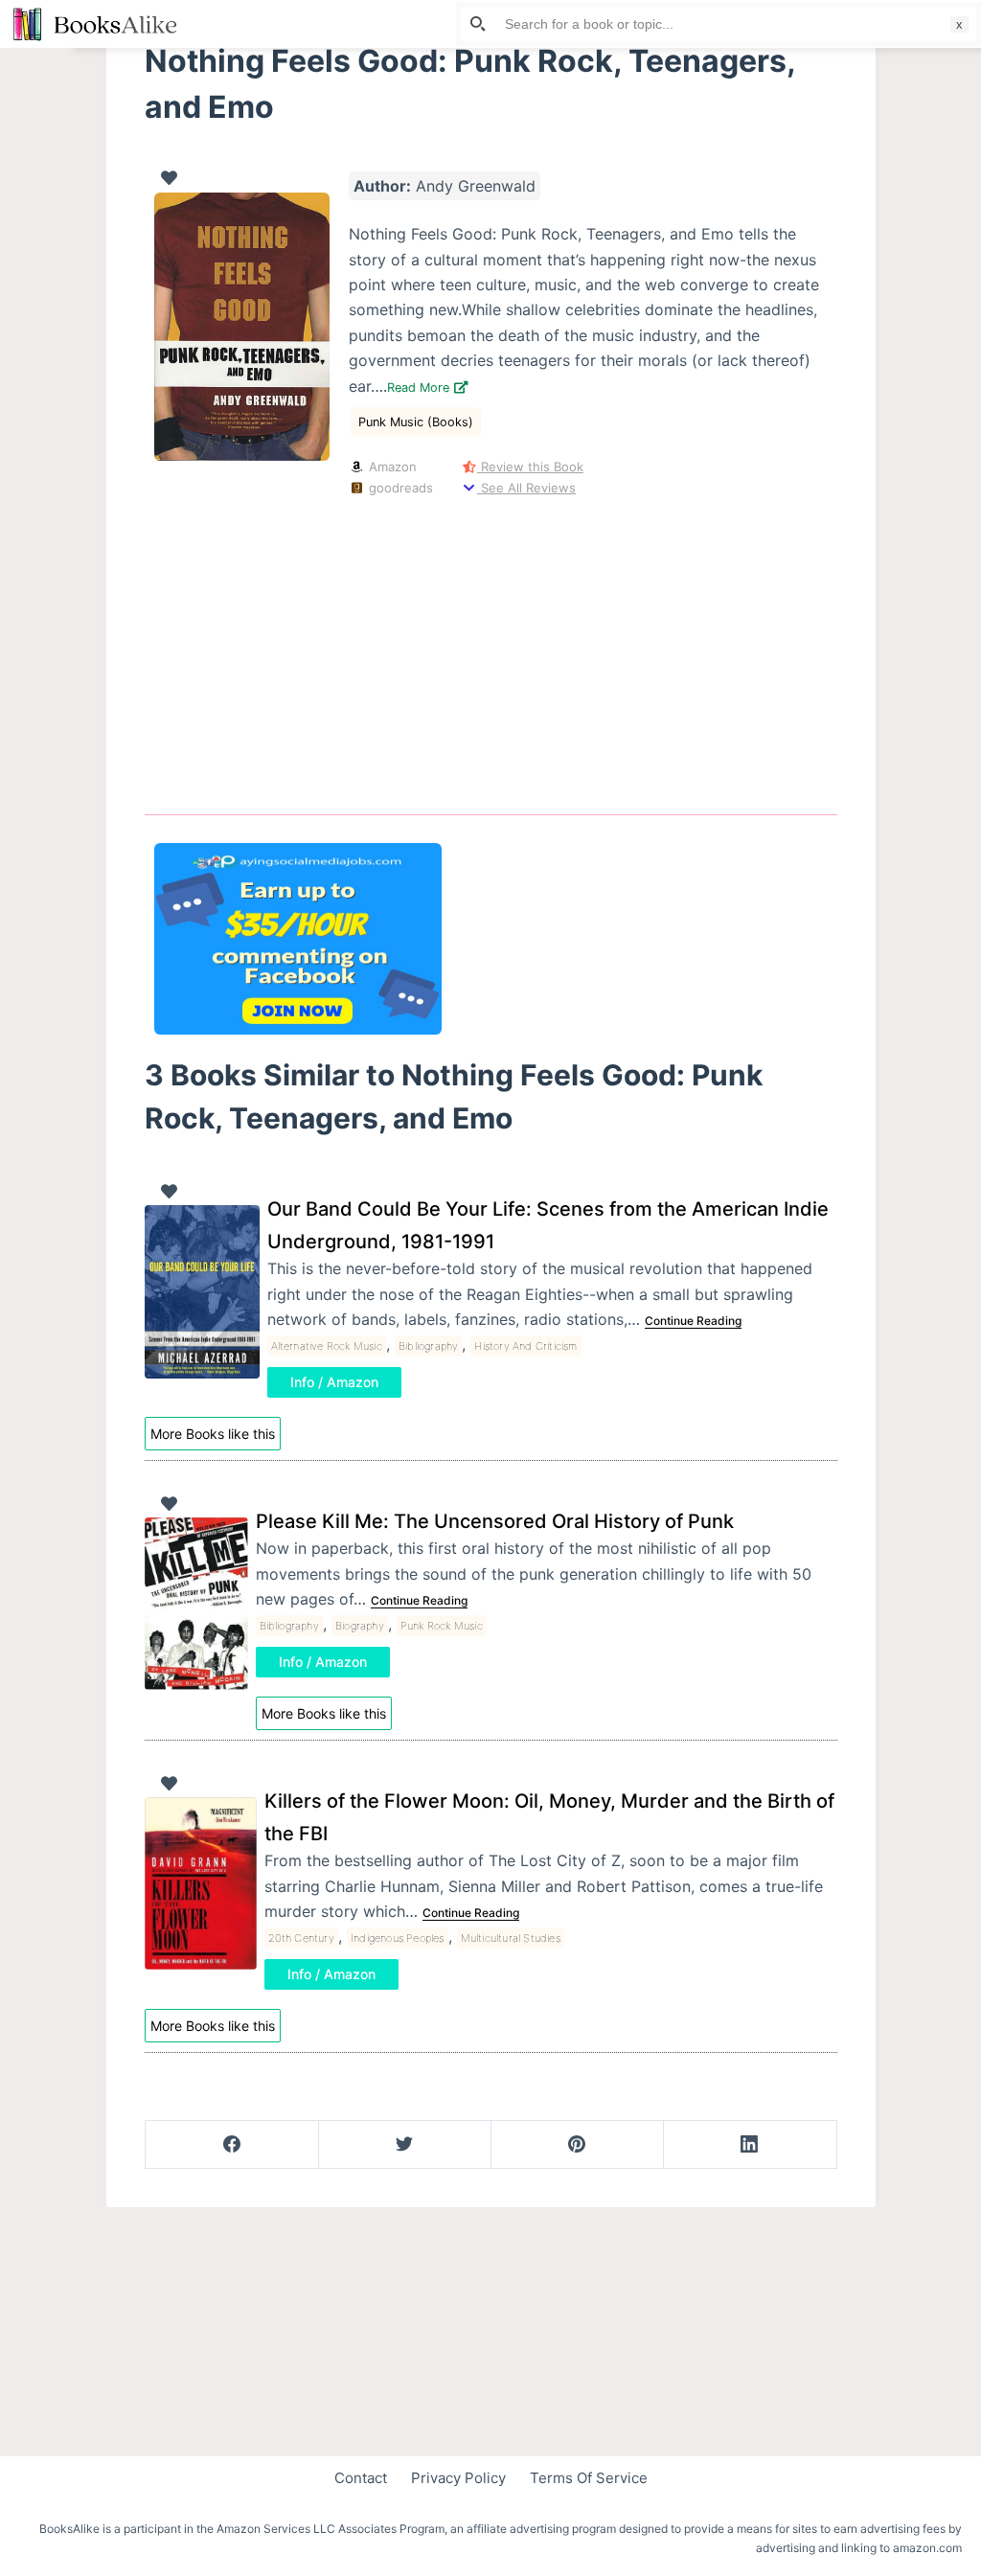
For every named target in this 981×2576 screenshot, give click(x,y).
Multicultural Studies (511, 1938)
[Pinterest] (577, 2145)
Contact (361, 2478)
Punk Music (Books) (416, 422)
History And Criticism (525, 1346)
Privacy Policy (458, 2478)
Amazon (390, 467)
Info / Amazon (334, 1382)
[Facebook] (232, 2145)
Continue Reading (693, 1321)
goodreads (399, 488)
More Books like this (213, 1434)
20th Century (301, 1938)
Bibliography (428, 1346)
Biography (360, 1626)
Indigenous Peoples (398, 1938)
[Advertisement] (491, 651)
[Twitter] (405, 2145)
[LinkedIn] (750, 2145)
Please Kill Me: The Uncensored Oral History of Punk (495, 1521)
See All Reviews (526, 488)
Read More (420, 388)
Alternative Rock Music (327, 1346)
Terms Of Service (589, 2478)
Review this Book (530, 467)
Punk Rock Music (442, 1626)
